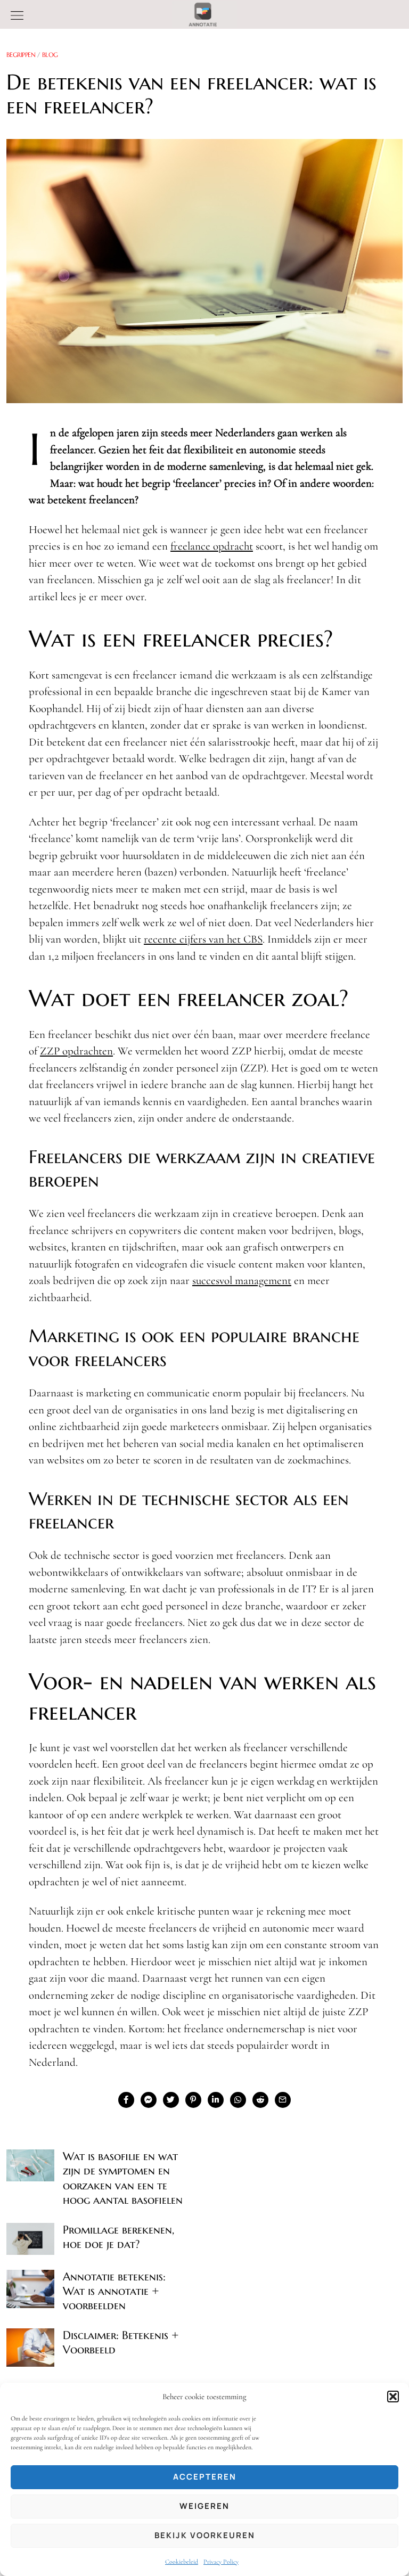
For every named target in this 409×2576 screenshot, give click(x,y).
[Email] (283, 2100)
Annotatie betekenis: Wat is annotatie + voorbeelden (114, 2291)
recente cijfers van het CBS (203, 939)
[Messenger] (149, 2100)
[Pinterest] (193, 2100)
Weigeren (204, 2506)
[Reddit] (260, 2100)
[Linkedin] (216, 2100)
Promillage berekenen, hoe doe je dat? (118, 2237)
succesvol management (242, 1281)
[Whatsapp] (238, 2100)
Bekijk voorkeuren (205, 2535)
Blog (50, 55)
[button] (393, 2397)
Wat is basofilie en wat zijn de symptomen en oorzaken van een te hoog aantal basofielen (123, 2178)
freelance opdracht (212, 546)
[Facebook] (126, 2100)
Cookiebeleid (182, 2562)
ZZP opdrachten (76, 1051)
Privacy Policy (221, 2562)
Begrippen (21, 55)
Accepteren (205, 2477)
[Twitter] (171, 2100)
